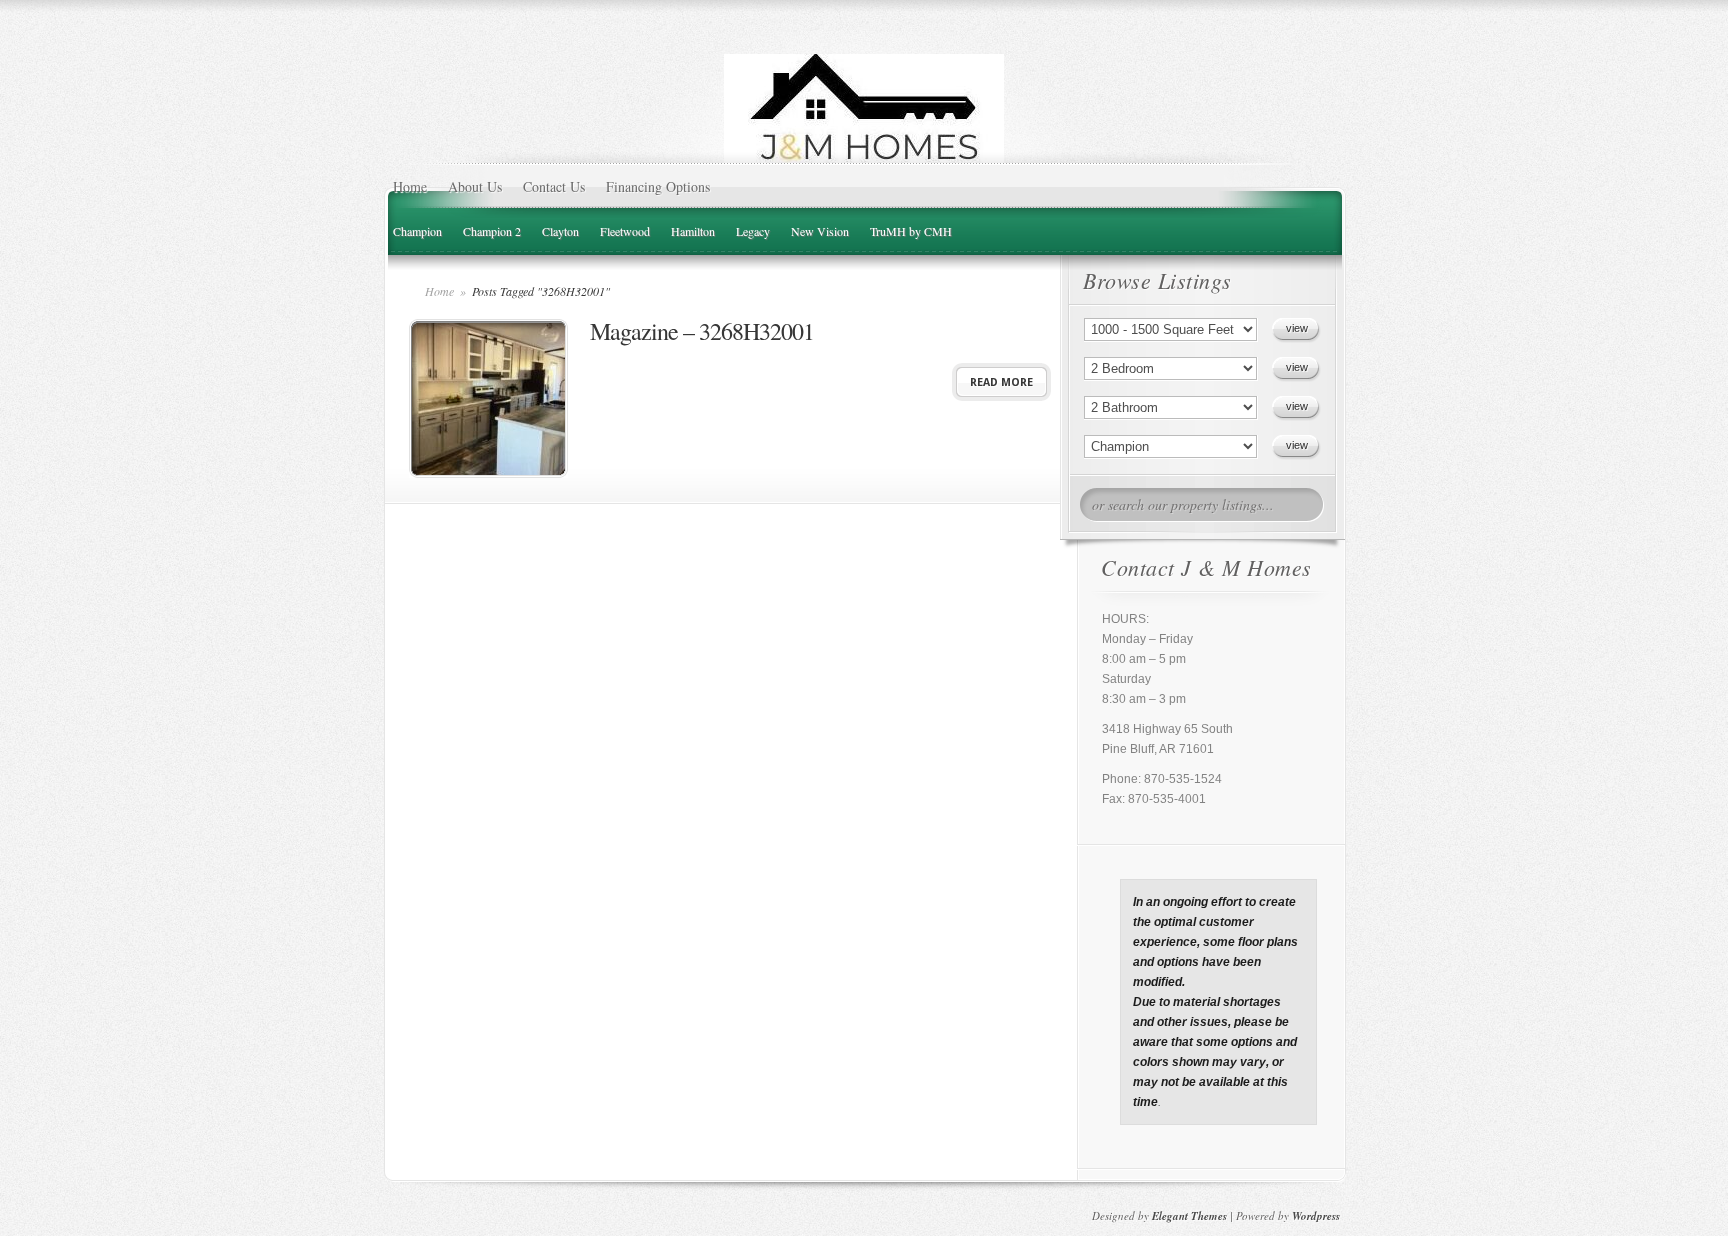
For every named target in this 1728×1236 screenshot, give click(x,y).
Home (410, 186)
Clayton (560, 231)
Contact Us (554, 186)
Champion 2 (492, 231)
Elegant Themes (1189, 1216)
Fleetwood (625, 231)
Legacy (753, 231)
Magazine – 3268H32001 (702, 331)
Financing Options (658, 186)
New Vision (820, 231)
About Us (475, 186)
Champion (417, 231)
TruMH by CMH (911, 231)
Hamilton (693, 231)
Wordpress (1316, 1216)
